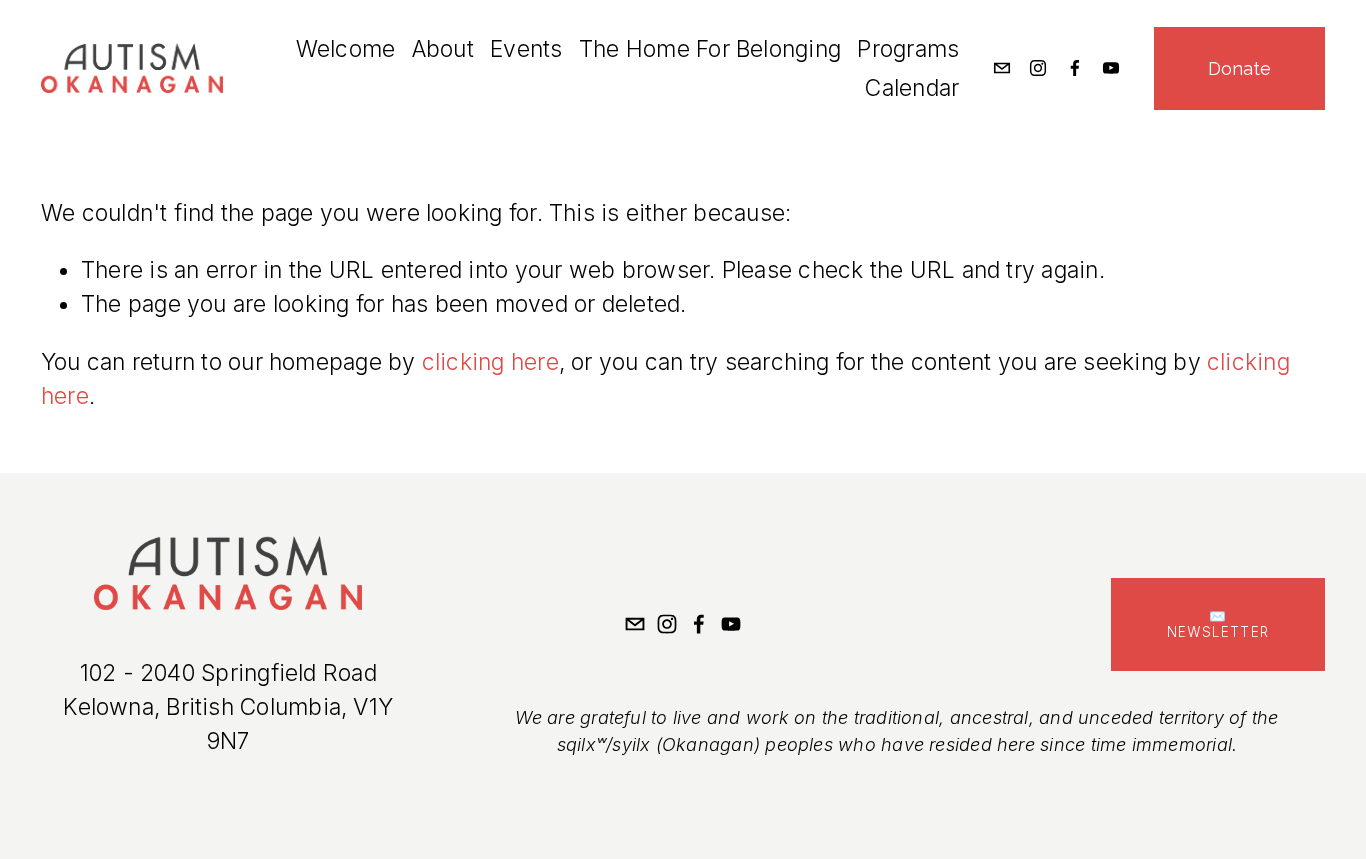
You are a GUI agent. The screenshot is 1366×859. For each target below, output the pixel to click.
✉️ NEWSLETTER (1218, 624)
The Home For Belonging (710, 49)
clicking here (490, 362)
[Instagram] (1038, 68)
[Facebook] (1075, 68)
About (443, 49)
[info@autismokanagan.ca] (1002, 68)
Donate (1239, 68)
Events (526, 49)
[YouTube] (1111, 68)
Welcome (346, 49)
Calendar (912, 88)
